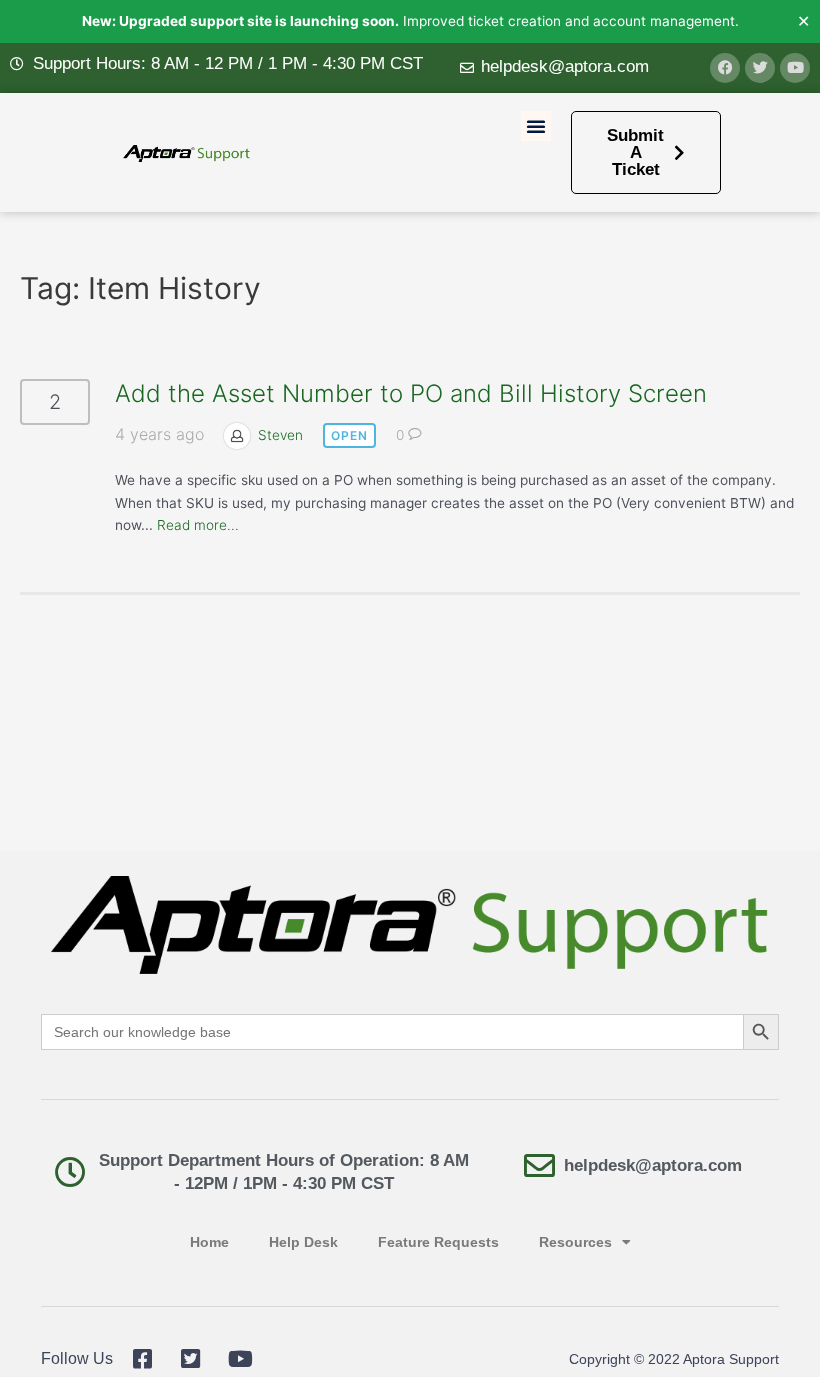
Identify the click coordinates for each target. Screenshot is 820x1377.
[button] (536, 126)
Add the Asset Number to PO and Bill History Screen (411, 393)
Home (209, 1242)
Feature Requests (438, 1242)
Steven (280, 435)
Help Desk (303, 1242)
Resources (575, 1242)
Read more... (198, 525)
